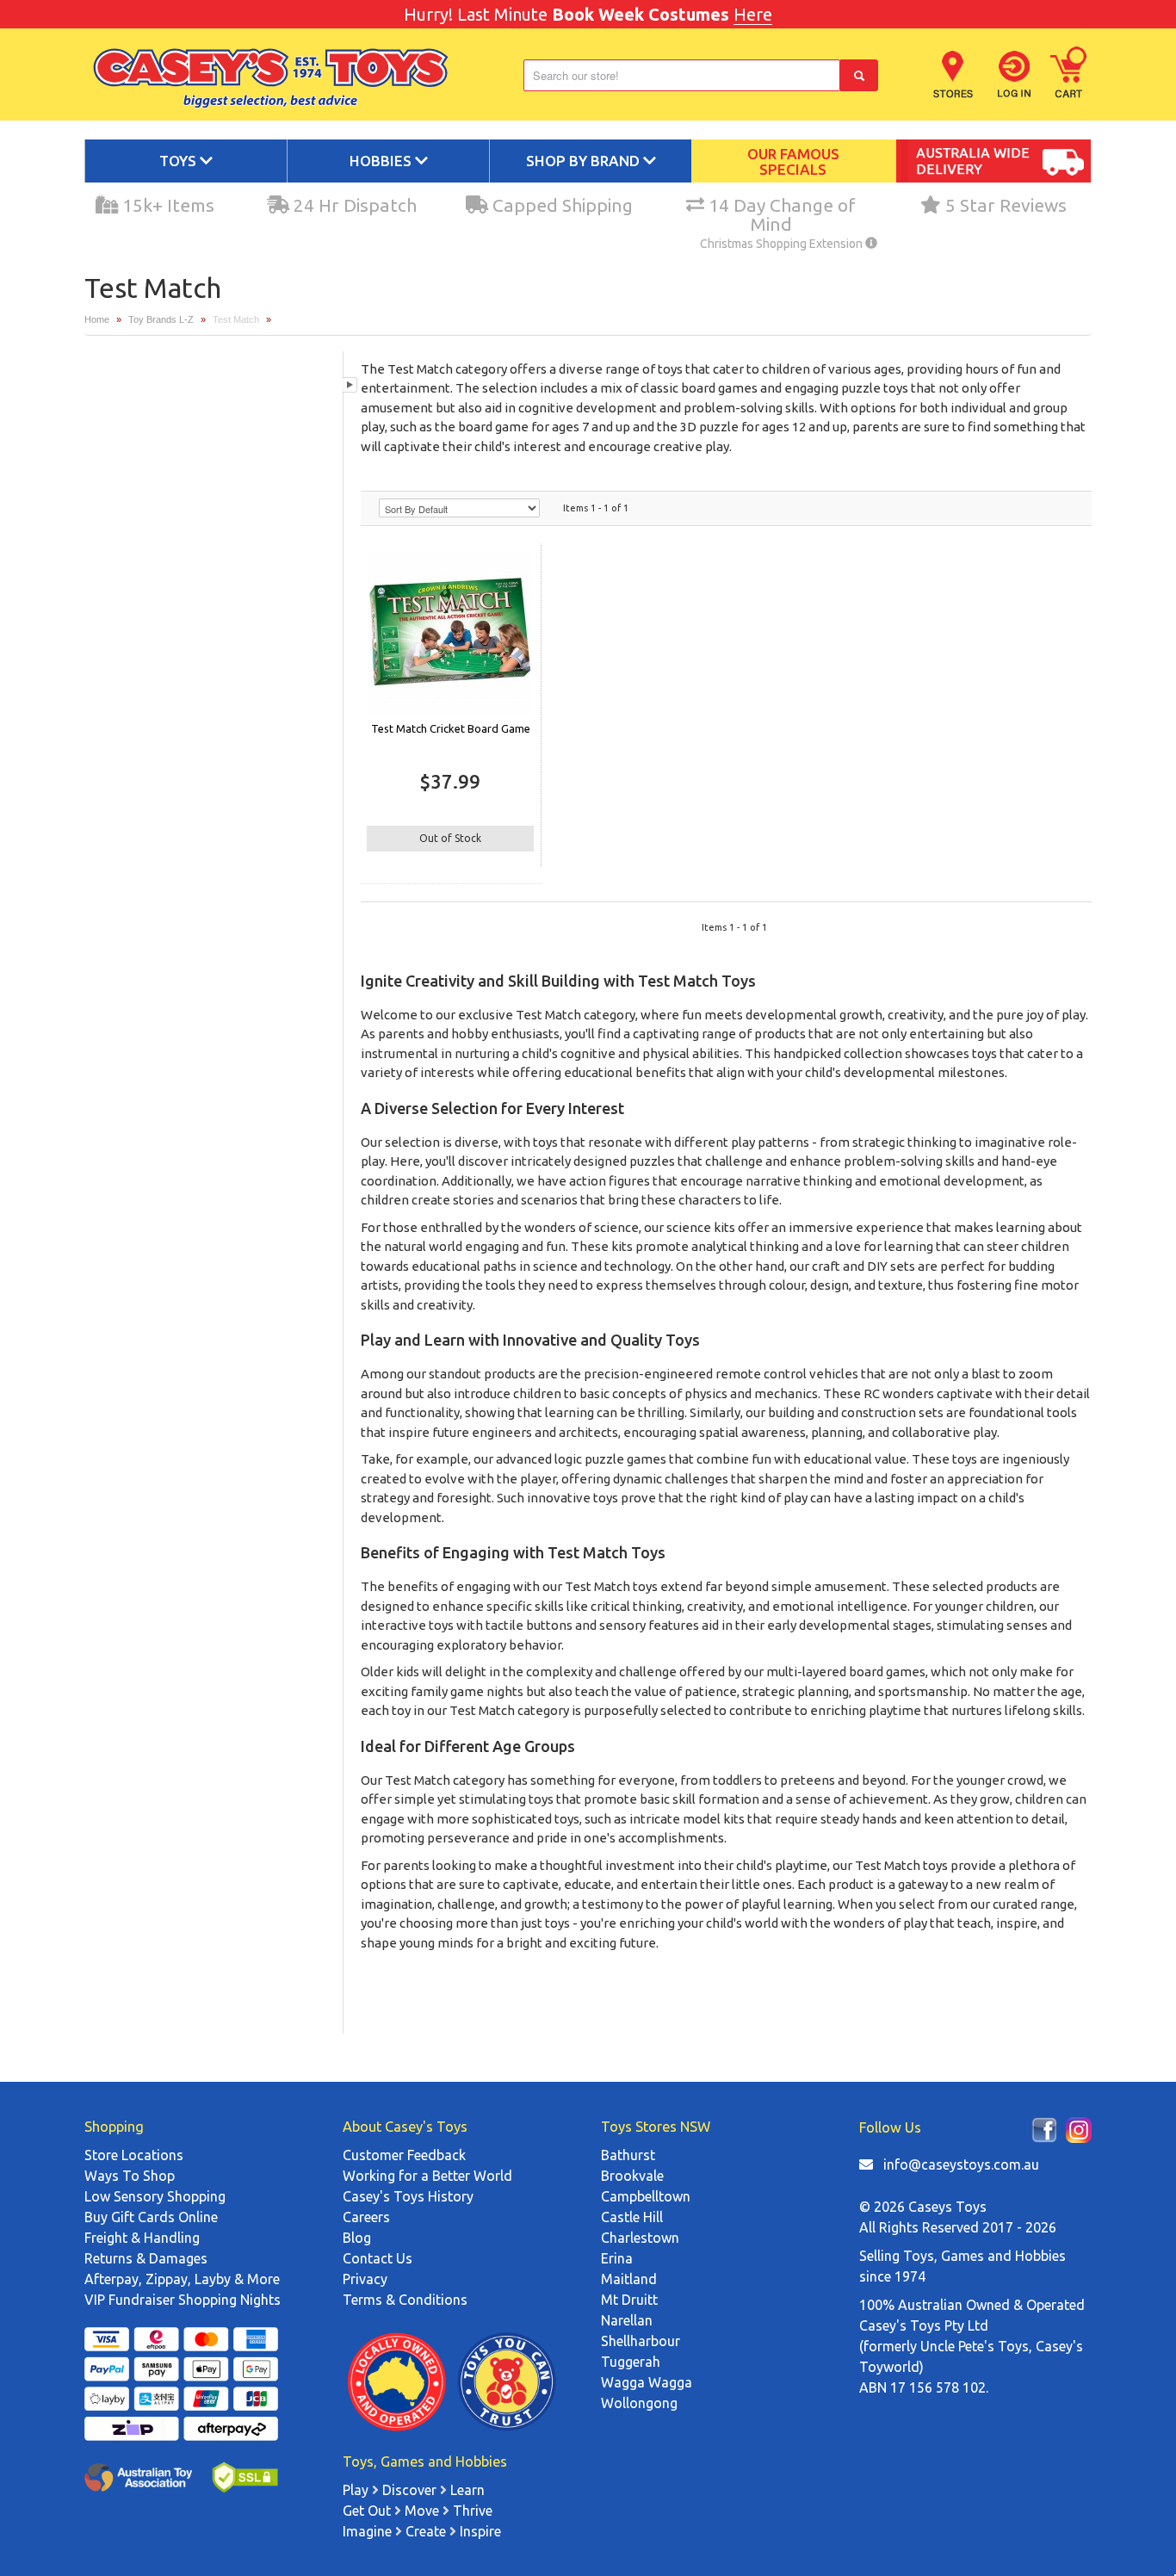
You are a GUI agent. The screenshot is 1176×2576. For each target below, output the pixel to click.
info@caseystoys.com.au (961, 2164)
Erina (617, 2258)
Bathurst (628, 2155)
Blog (357, 2238)
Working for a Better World (427, 2176)
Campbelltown (646, 2196)
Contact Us (378, 2258)
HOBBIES (382, 161)
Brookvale (632, 2176)
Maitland (629, 2279)
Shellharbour (641, 2341)
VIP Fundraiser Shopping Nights (183, 2300)
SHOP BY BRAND (585, 161)
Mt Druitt (629, 2300)
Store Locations (134, 2155)
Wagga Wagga (647, 2382)
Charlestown (640, 2238)
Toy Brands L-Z (161, 319)
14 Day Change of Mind (778, 215)
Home (97, 319)
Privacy (365, 2279)
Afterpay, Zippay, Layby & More (182, 2279)
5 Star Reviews (1004, 205)
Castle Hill (632, 2217)
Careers (366, 2217)
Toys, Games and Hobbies (984, 2256)
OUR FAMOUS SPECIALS (793, 162)
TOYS (179, 161)
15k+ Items (166, 205)
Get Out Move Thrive (418, 2511)
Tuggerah (631, 2362)
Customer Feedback (404, 2155)
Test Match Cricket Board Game (451, 728)
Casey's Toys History (408, 2196)
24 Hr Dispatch (353, 205)
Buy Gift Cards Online (151, 2217)
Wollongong (639, 2403)
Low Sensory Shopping (155, 2196)
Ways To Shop (130, 2176)
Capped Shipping (560, 205)
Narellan (627, 2320)
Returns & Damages (146, 2258)
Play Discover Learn (414, 2490)
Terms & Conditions (405, 2300)
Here (753, 14)
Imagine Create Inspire (422, 2531)
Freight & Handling (142, 2238)
